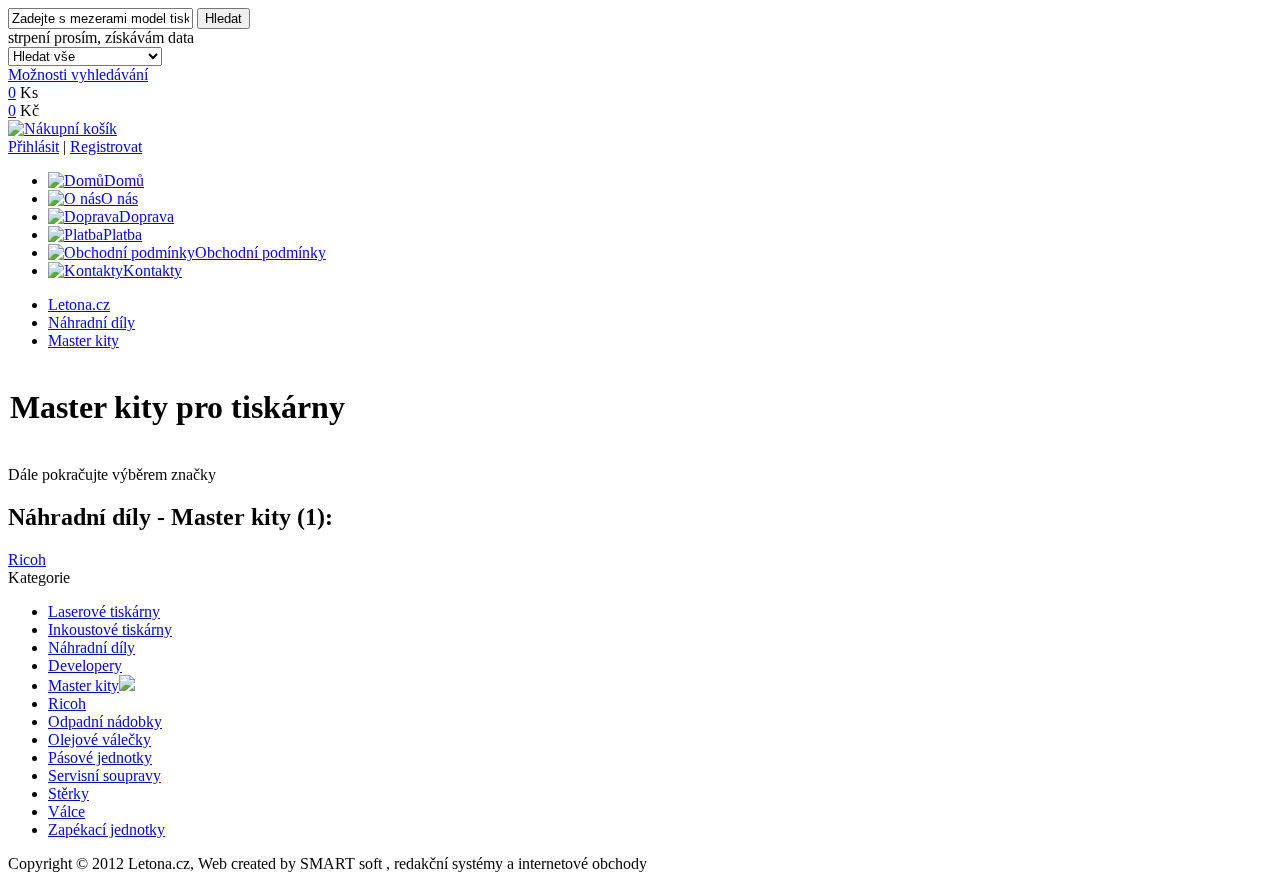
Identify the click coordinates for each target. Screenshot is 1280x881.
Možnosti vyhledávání (78, 74)
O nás (119, 198)
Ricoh (27, 559)
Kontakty (152, 270)
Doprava (146, 216)
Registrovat (106, 146)
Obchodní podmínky (260, 252)
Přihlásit (33, 146)
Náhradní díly (91, 322)
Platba (122, 234)
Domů (124, 180)
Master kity (83, 340)
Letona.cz (79, 304)
